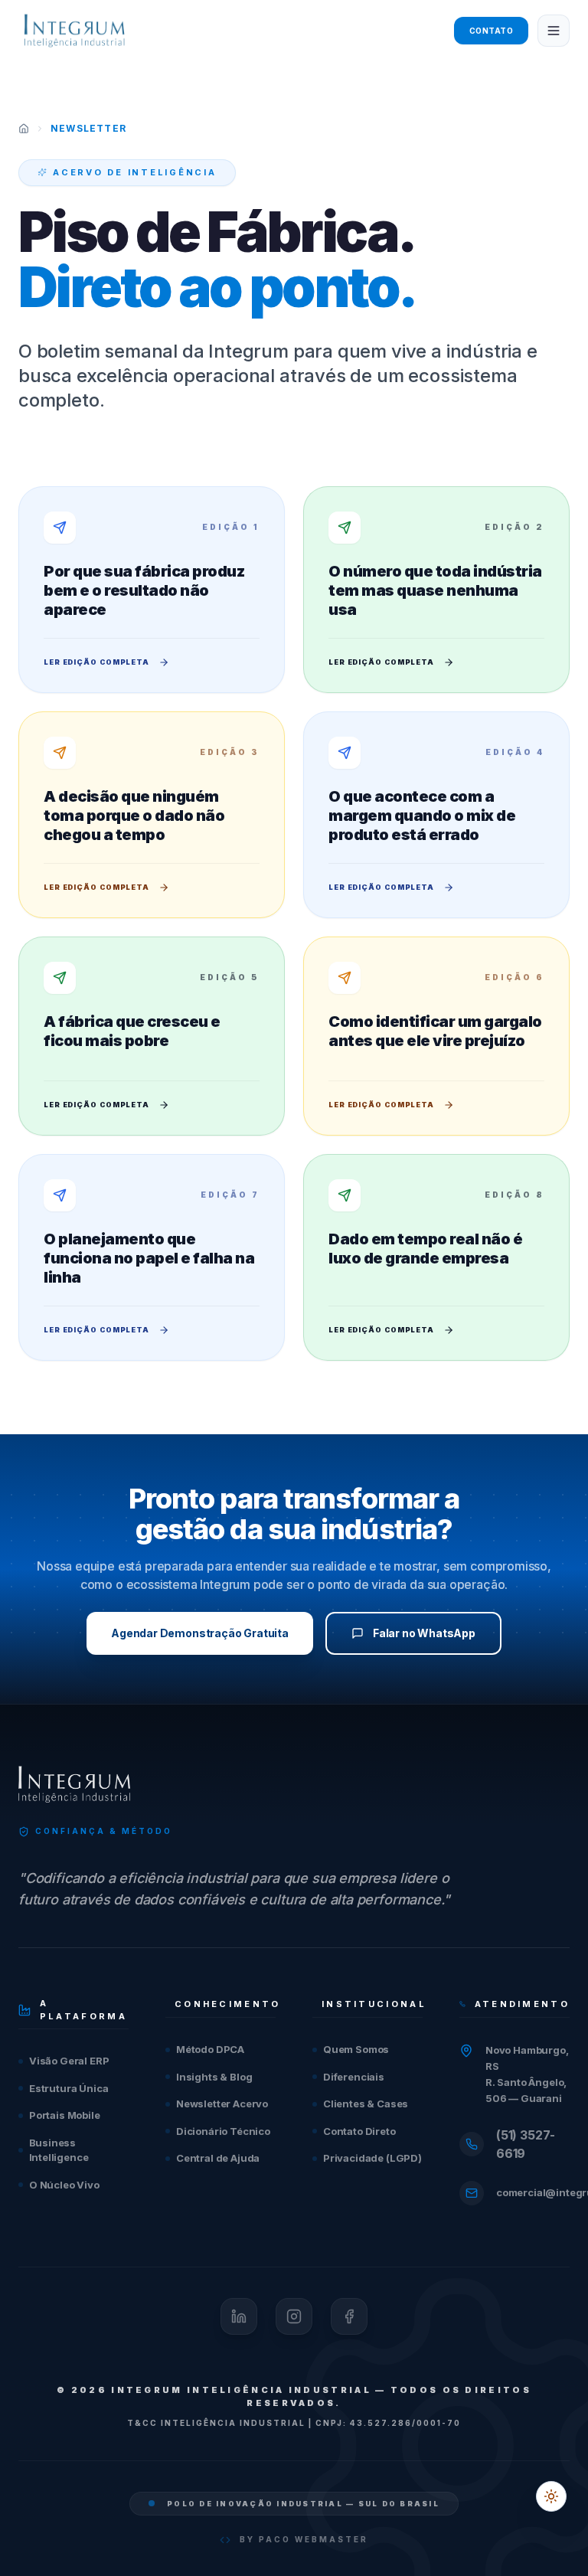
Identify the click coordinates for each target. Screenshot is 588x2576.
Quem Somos (356, 2049)
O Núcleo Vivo (64, 2185)
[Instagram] (294, 2316)
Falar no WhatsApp (424, 1633)
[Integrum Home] (74, 31)
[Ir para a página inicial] (24, 129)
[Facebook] (349, 2316)
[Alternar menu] (554, 31)
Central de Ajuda (218, 2158)
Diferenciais (354, 2077)
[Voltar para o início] (74, 1784)
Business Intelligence (59, 2150)
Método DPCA (210, 2049)
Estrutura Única (69, 2088)
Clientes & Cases (366, 2104)
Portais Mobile (65, 2115)
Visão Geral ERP (69, 2061)
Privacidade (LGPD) (372, 2158)
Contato (492, 31)
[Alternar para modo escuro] (551, 2496)
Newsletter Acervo (222, 2104)
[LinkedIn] (239, 2316)
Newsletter (88, 128)
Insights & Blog (214, 2077)
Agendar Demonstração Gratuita (200, 1633)
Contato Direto (359, 2131)
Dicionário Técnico (223, 2131)
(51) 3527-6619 (526, 2144)
